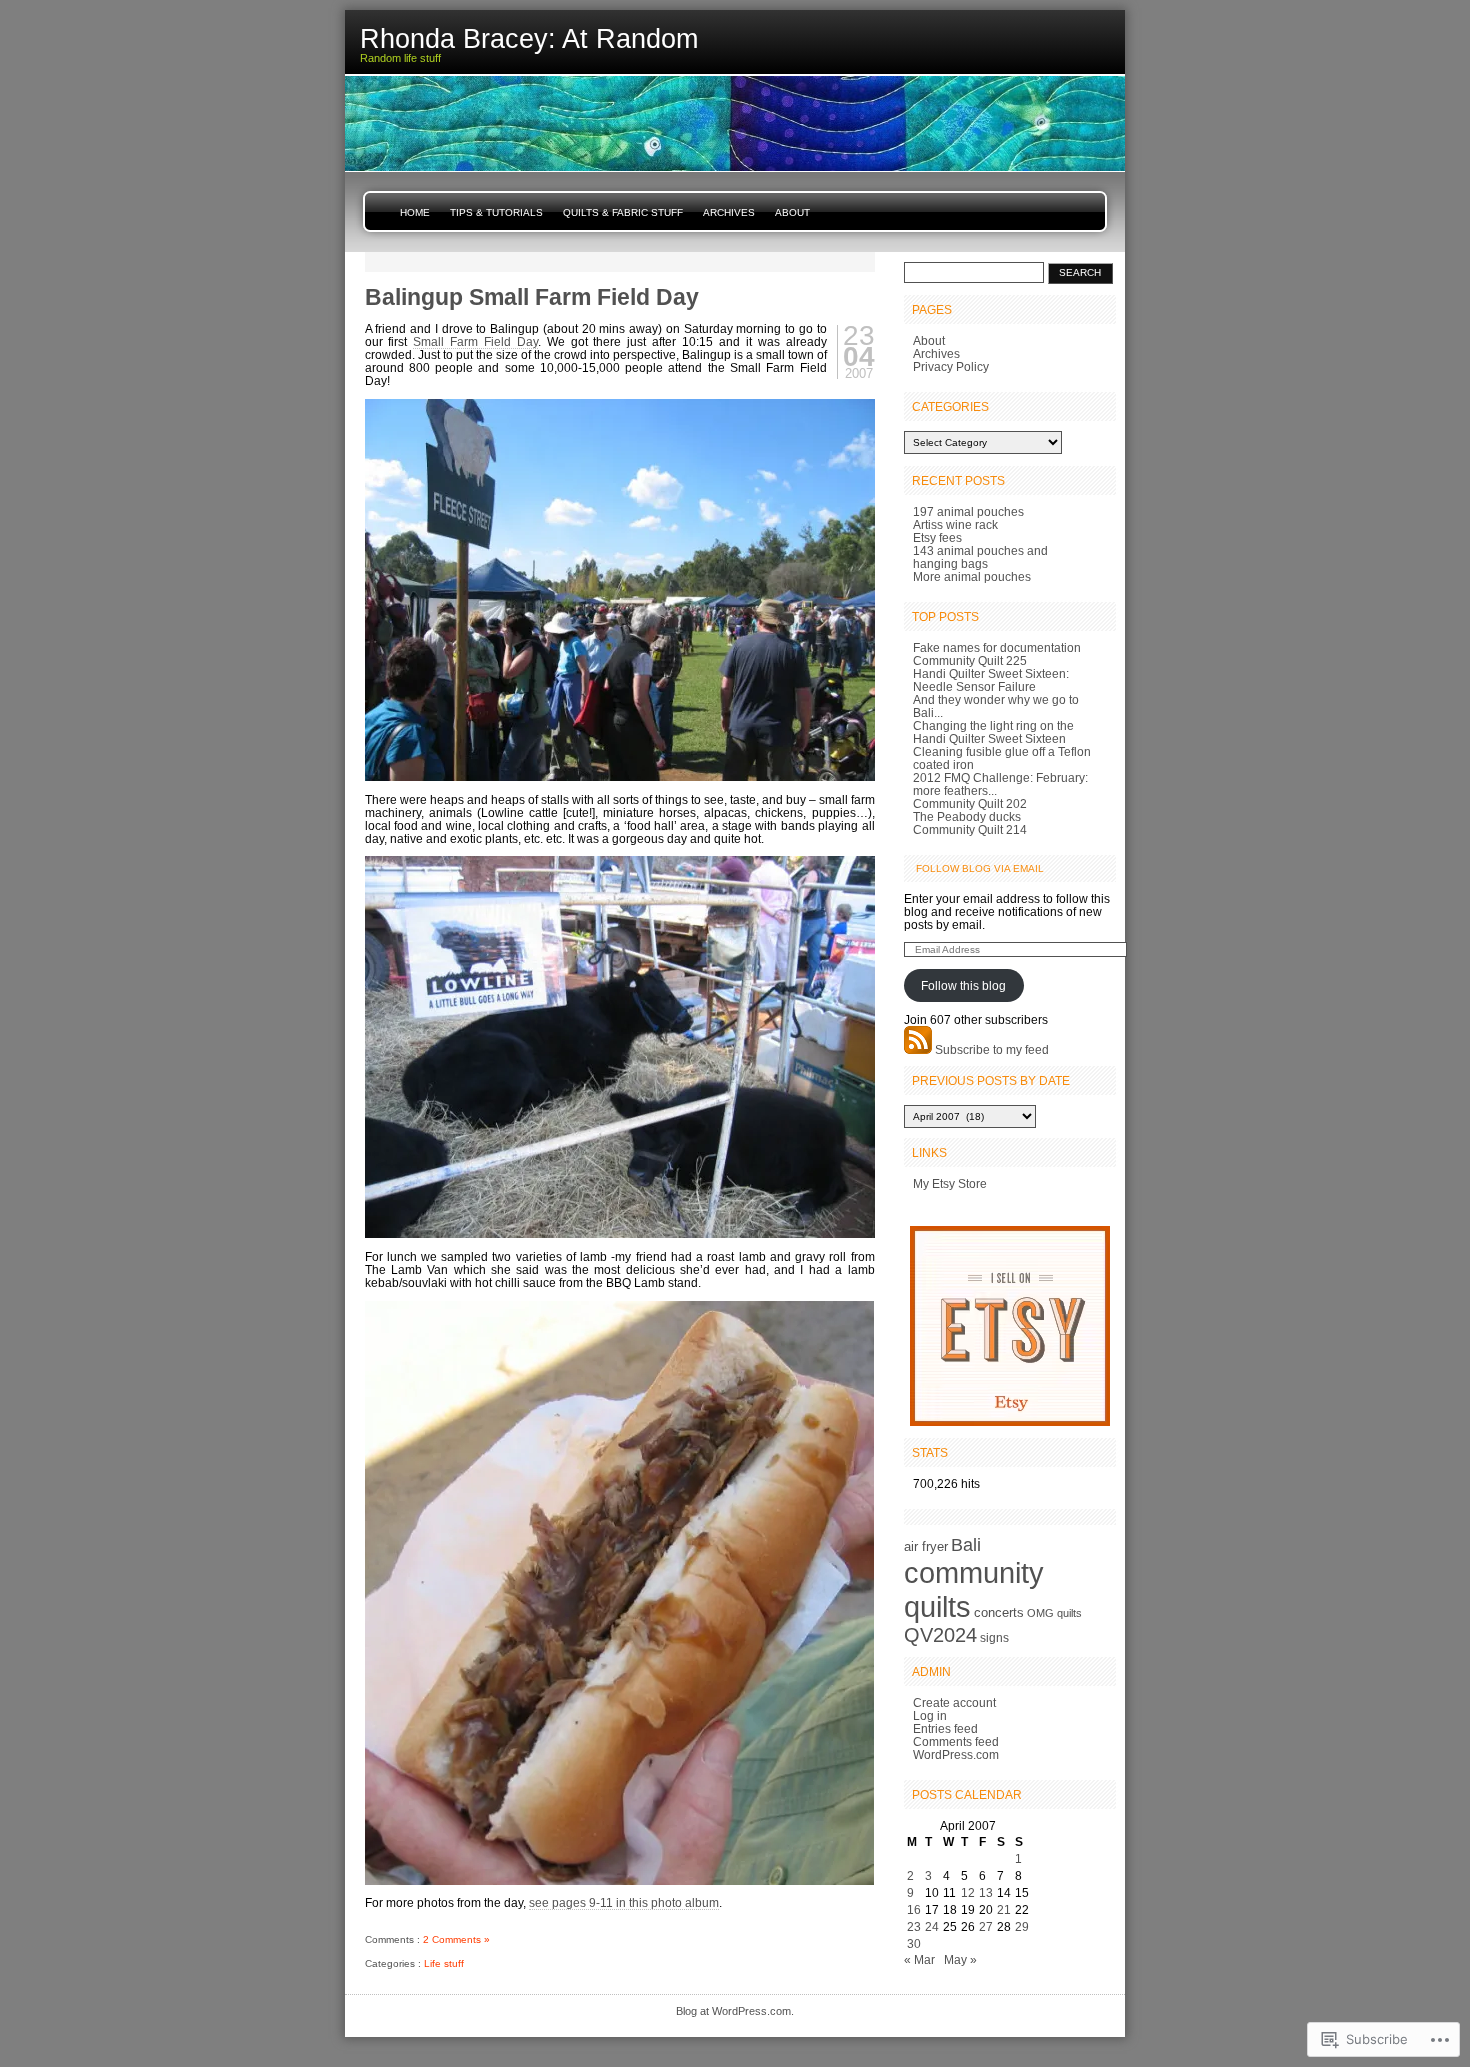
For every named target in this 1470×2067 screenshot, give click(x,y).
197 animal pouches (968, 511)
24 (932, 1926)
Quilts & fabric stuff (623, 212)
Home (415, 212)
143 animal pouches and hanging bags (980, 557)
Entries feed (945, 1728)
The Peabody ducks (967, 816)
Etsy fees (937, 537)
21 (1004, 1909)
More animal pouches (972, 576)
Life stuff (444, 1963)
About (792, 212)
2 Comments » (456, 1939)
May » (960, 1959)
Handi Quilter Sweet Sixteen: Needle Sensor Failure (991, 680)
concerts (999, 1612)
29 (1022, 1926)
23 (914, 1926)
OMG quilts (1054, 1613)
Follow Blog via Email (980, 868)
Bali (966, 1545)
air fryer (926, 1546)
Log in (930, 1715)
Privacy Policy (951, 366)
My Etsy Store (950, 1183)
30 (914, 1943)
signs (994, 1638)
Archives (729, 212)
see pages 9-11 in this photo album (624, 1902)
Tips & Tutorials (496, 212)
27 (986, 1926)
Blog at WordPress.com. (735, 2011)
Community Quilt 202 (970, 803)
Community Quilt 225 (970, 660)
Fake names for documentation (997, 647)
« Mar (919, 1959)
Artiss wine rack (955, 524)
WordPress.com (956, 1754)
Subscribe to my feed (992, 1049)
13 (986, 1892)
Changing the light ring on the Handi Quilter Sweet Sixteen (993, 732)
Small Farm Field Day (475, 341)
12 (968, 1892)
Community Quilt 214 (970, 829)
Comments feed (956, 1741)
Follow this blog (963, 985)
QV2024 (940, 1635)
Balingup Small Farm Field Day (532, 297)
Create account (954, 1702)
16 (914, 1909)
